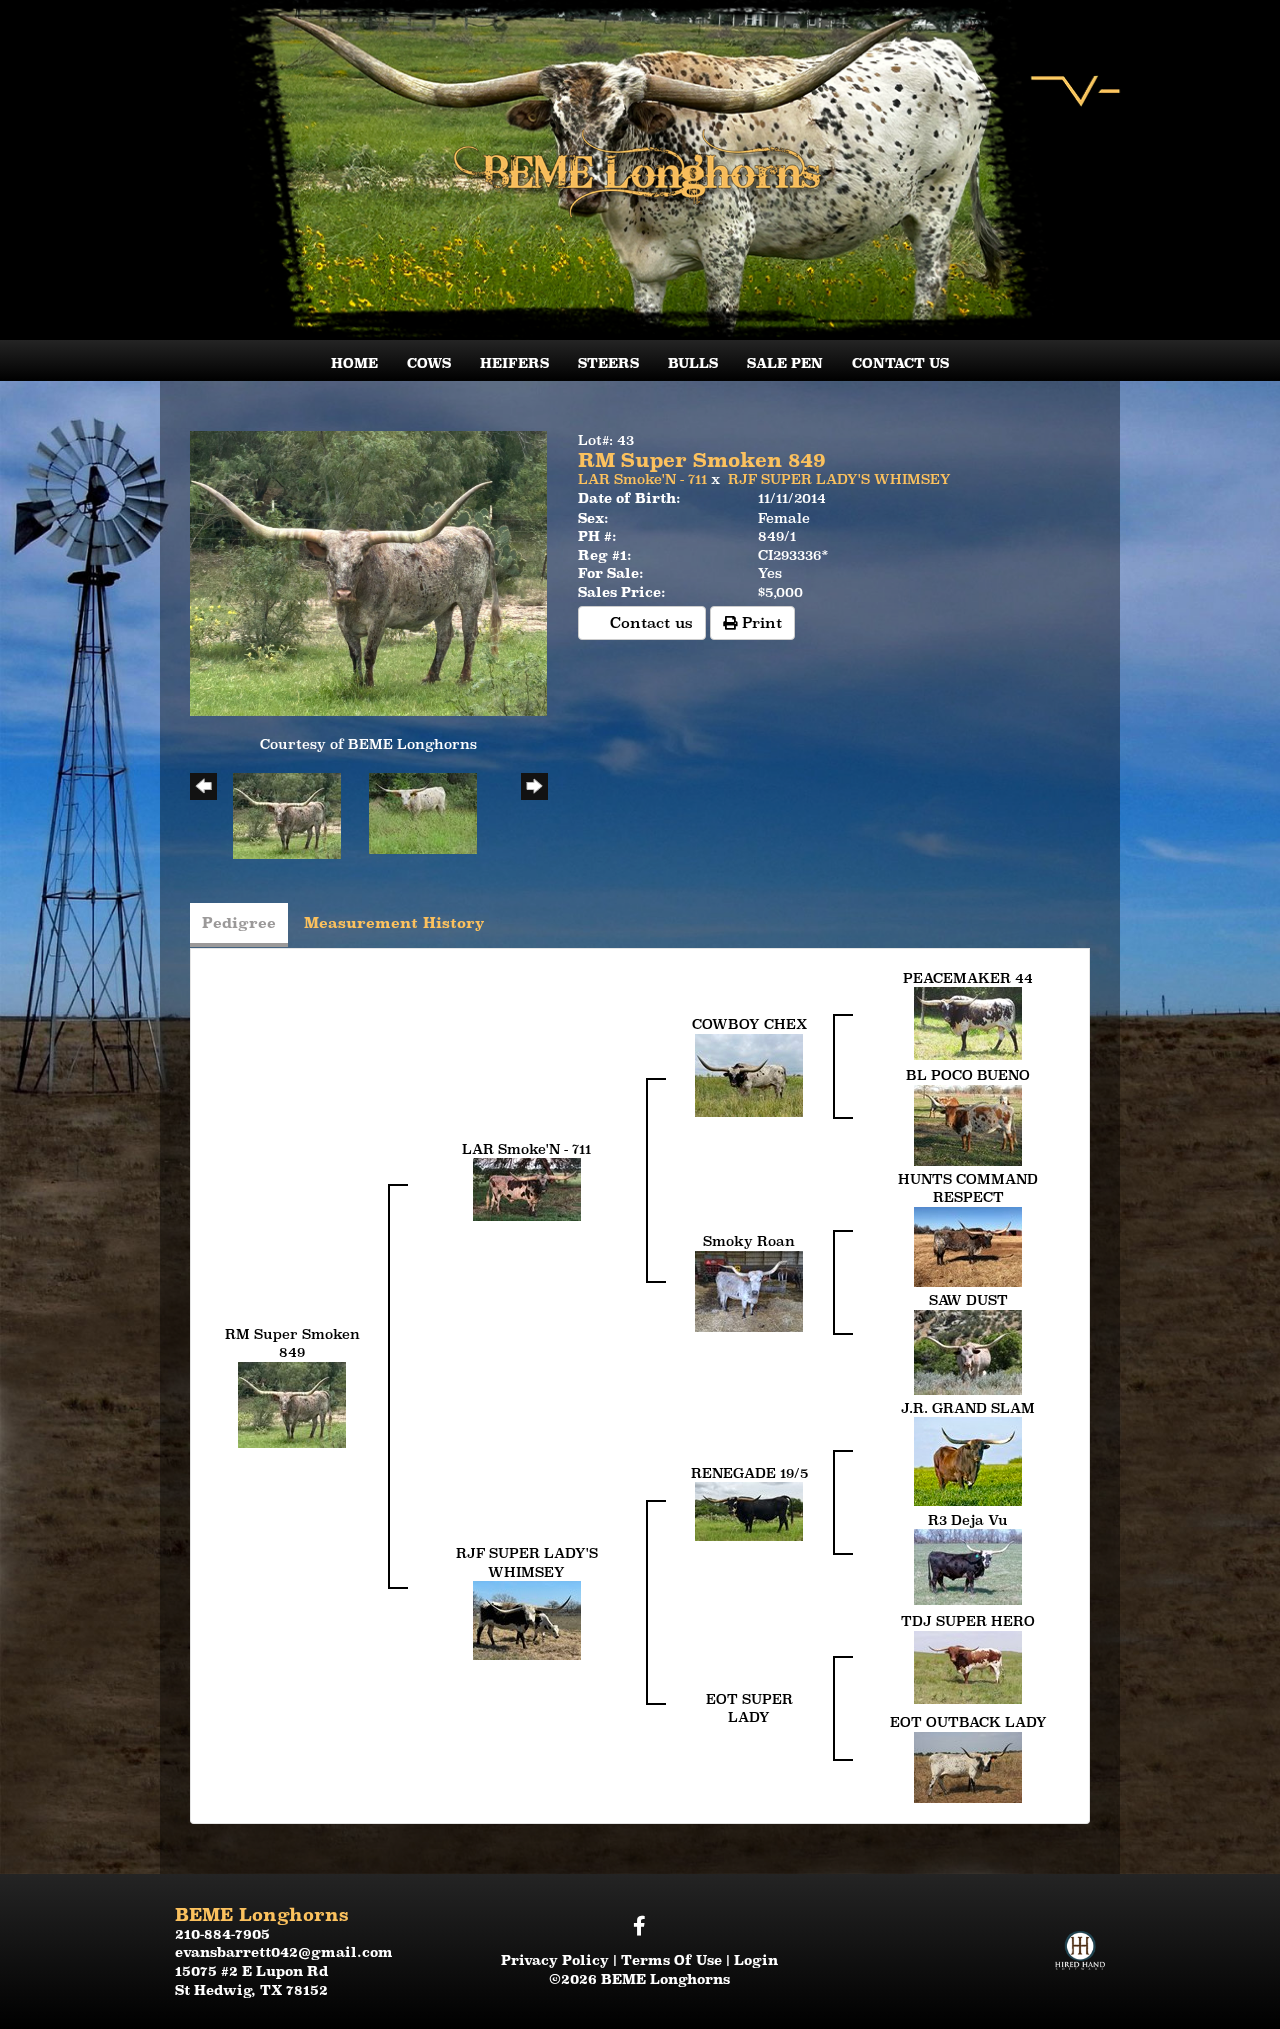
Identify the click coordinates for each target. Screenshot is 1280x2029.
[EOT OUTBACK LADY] (968, 1766)
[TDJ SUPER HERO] (968, 1666)
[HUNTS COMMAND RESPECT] (968, 1245)
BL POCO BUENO (968, 1075)
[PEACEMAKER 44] (968, 1022)
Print (759, 622)
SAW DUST (968, 1300)
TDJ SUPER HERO (968, 1621)
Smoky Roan (749, 1241)
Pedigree (239, 922)
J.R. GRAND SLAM (968, 1408)
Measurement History (394, 922)
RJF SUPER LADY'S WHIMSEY (839, 479)
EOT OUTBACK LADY (968, 1722)
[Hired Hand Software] (1080, 1932)
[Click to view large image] (368, 572)
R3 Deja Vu (968, 1520)
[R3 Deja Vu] (968, 1566)
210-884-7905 (222, 1934)
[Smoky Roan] (749, 1290)
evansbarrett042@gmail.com (284, 1952)
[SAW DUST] (968, 1350)
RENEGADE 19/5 (749, 1473)
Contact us (649, 622)
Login (756, 1960)
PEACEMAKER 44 (968, 978)
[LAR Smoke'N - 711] (527, 1188)
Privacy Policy (555, 1960)
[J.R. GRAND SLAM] (968, 1460)
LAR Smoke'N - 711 (642, 479)
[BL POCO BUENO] (968, 1124)
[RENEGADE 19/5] (749, 1510)
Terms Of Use (671, 1960)
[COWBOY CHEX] (749, 1074)
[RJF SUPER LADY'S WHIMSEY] (527, 1619)
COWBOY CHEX (749, 1024)
